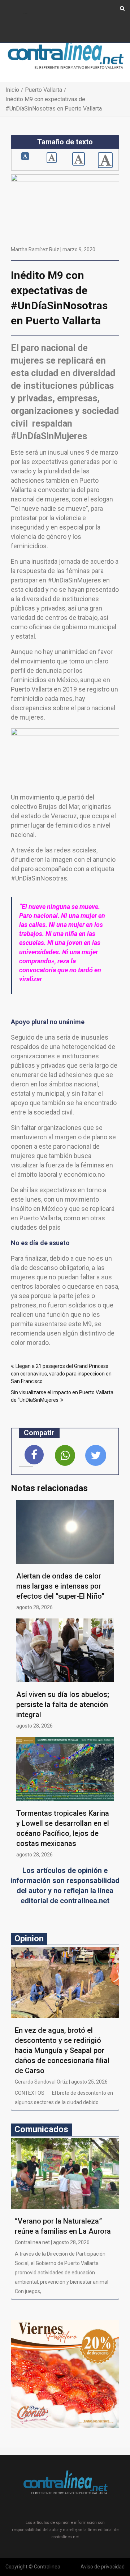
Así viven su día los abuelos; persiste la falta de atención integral (63, 1704)
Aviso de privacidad (103, 2567)
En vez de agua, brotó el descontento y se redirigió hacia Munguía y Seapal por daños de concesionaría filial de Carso (62, 2050)
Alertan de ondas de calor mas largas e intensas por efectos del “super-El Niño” (60, 1586)
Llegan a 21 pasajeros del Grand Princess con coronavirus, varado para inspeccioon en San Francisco (61, 1374)
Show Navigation (25, 13)
